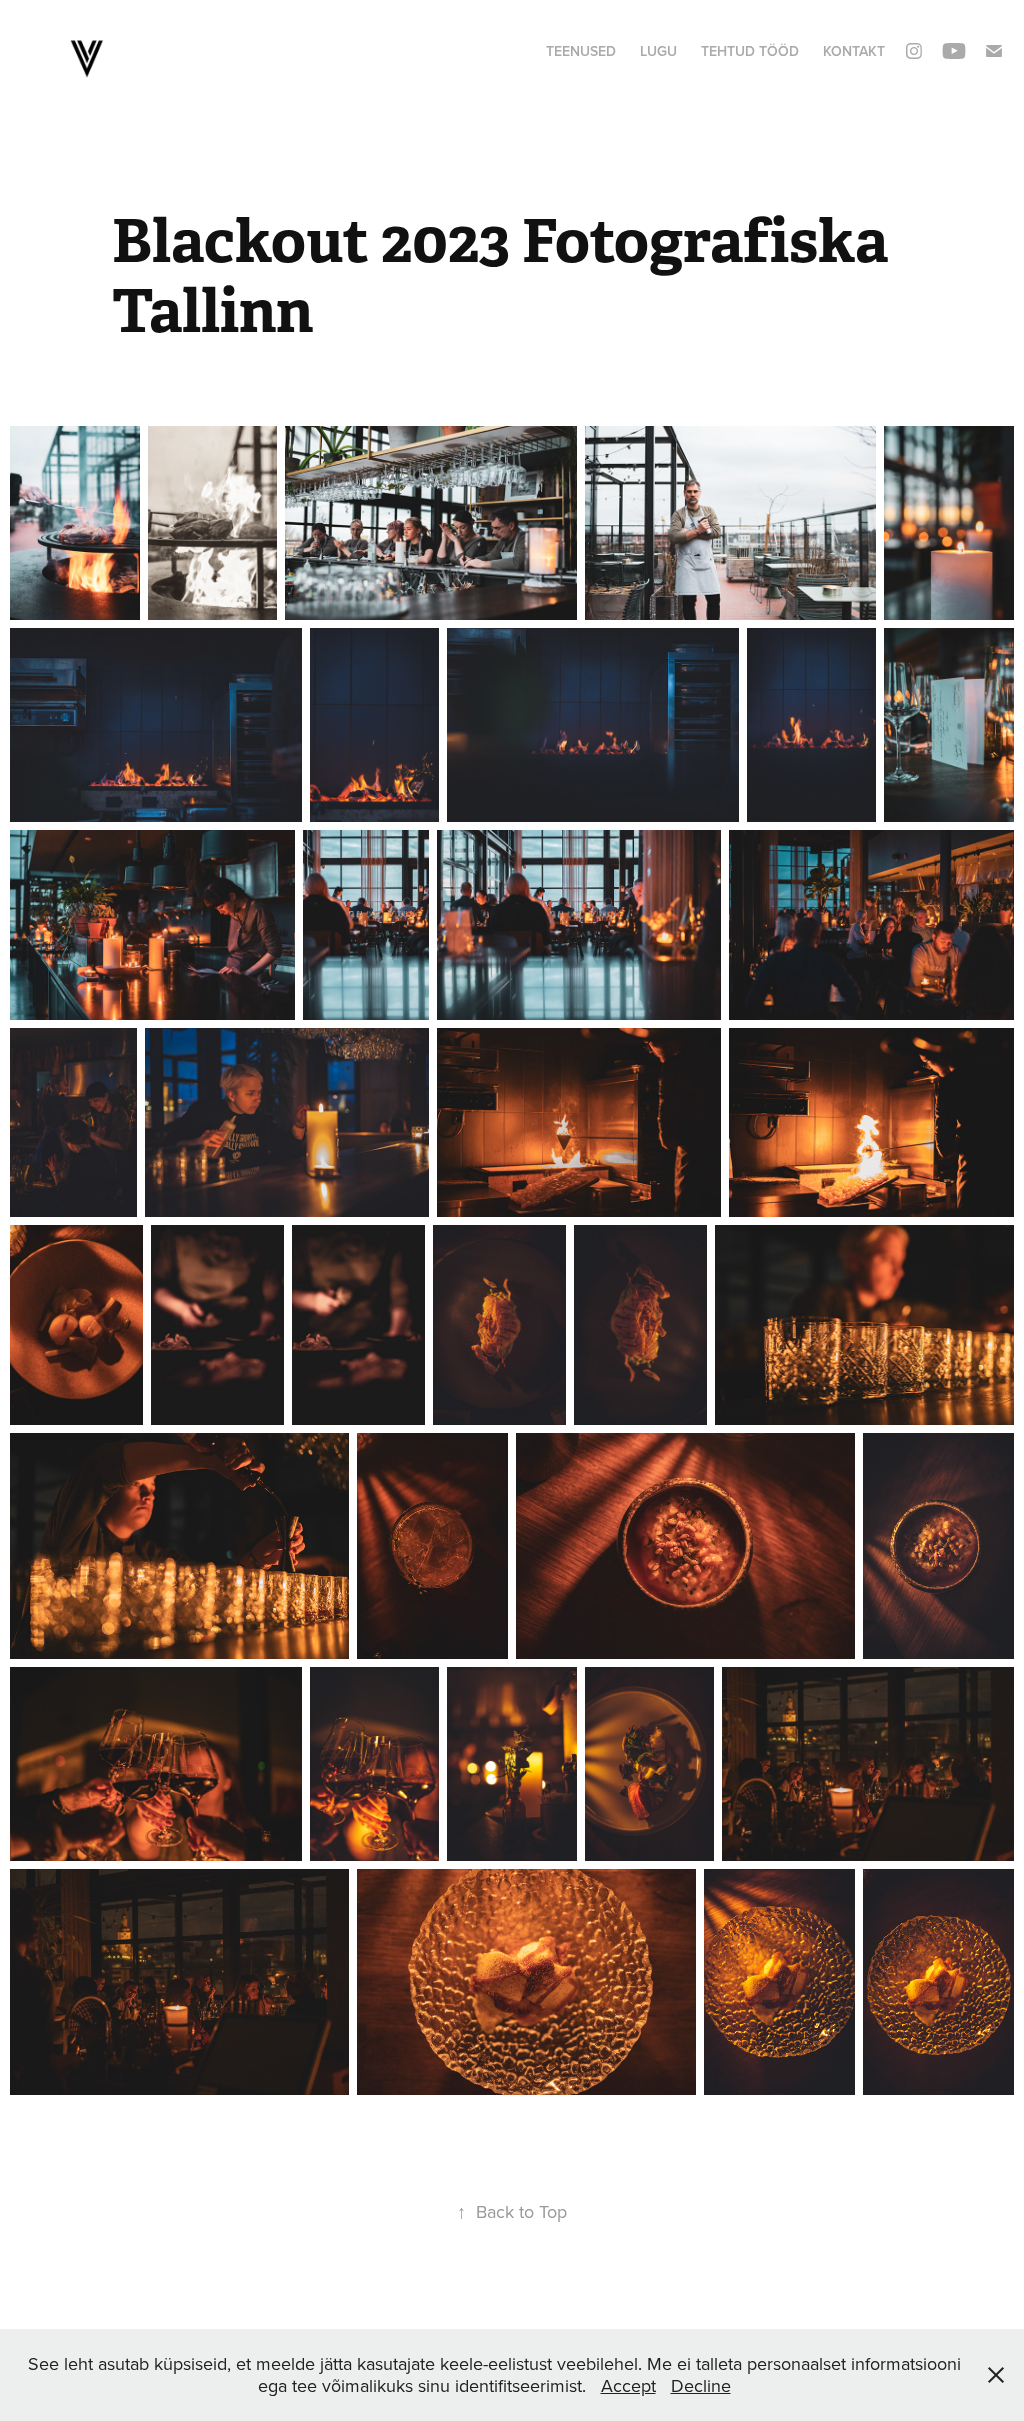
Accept (628, 2385)
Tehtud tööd (750, 51)
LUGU (658, 51)
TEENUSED (581, 51)
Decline (701, 2385)
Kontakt (854, 51)
